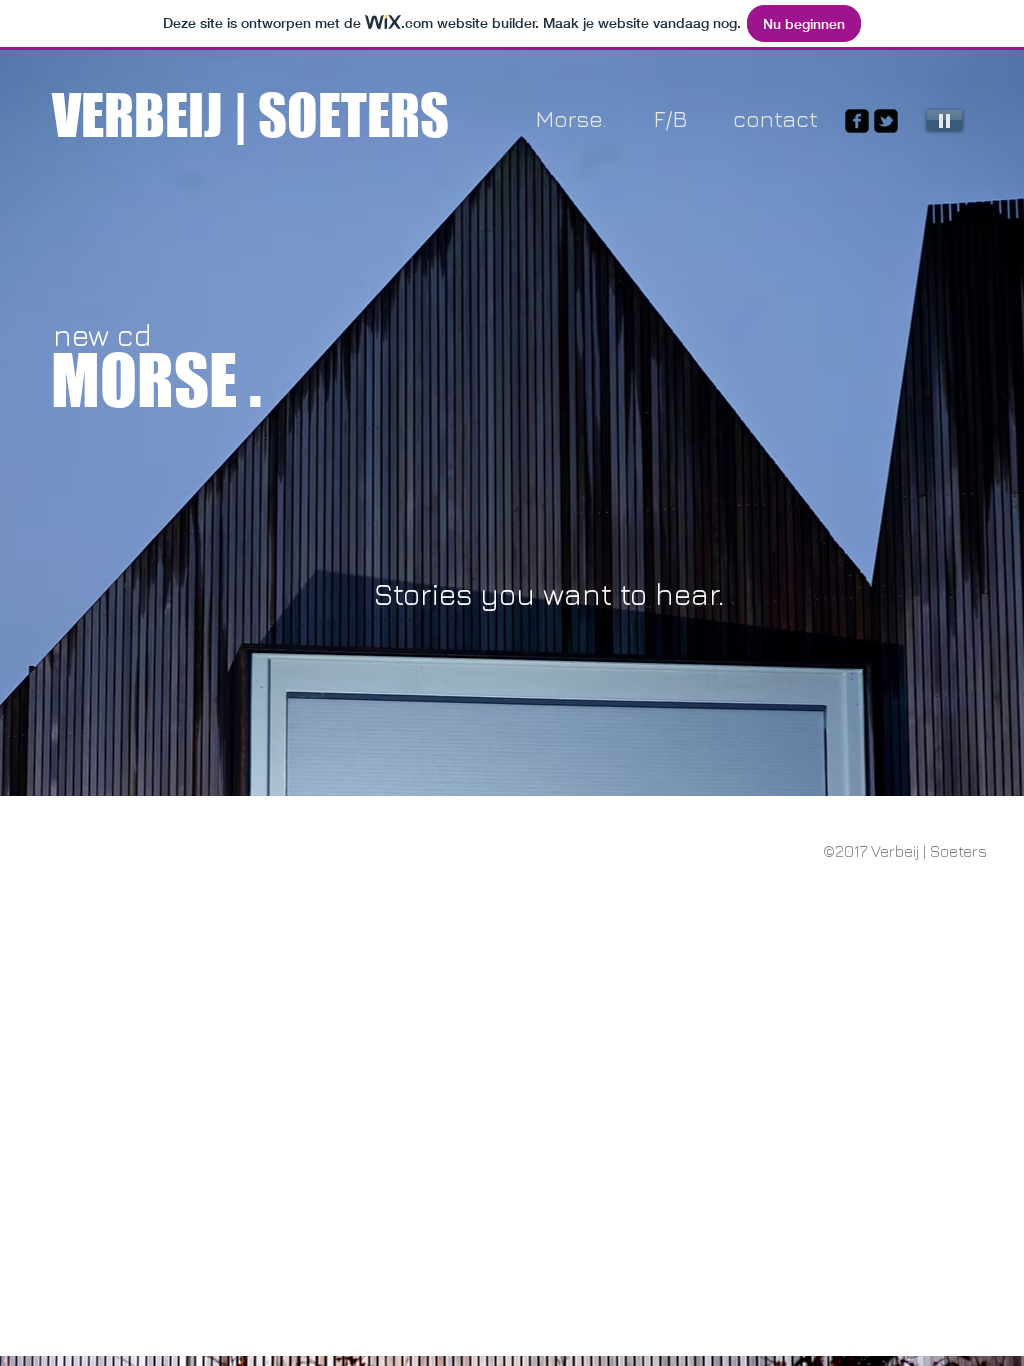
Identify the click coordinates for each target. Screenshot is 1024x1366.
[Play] (944, 120)
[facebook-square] (857, 121)
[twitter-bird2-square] (886, 121)
